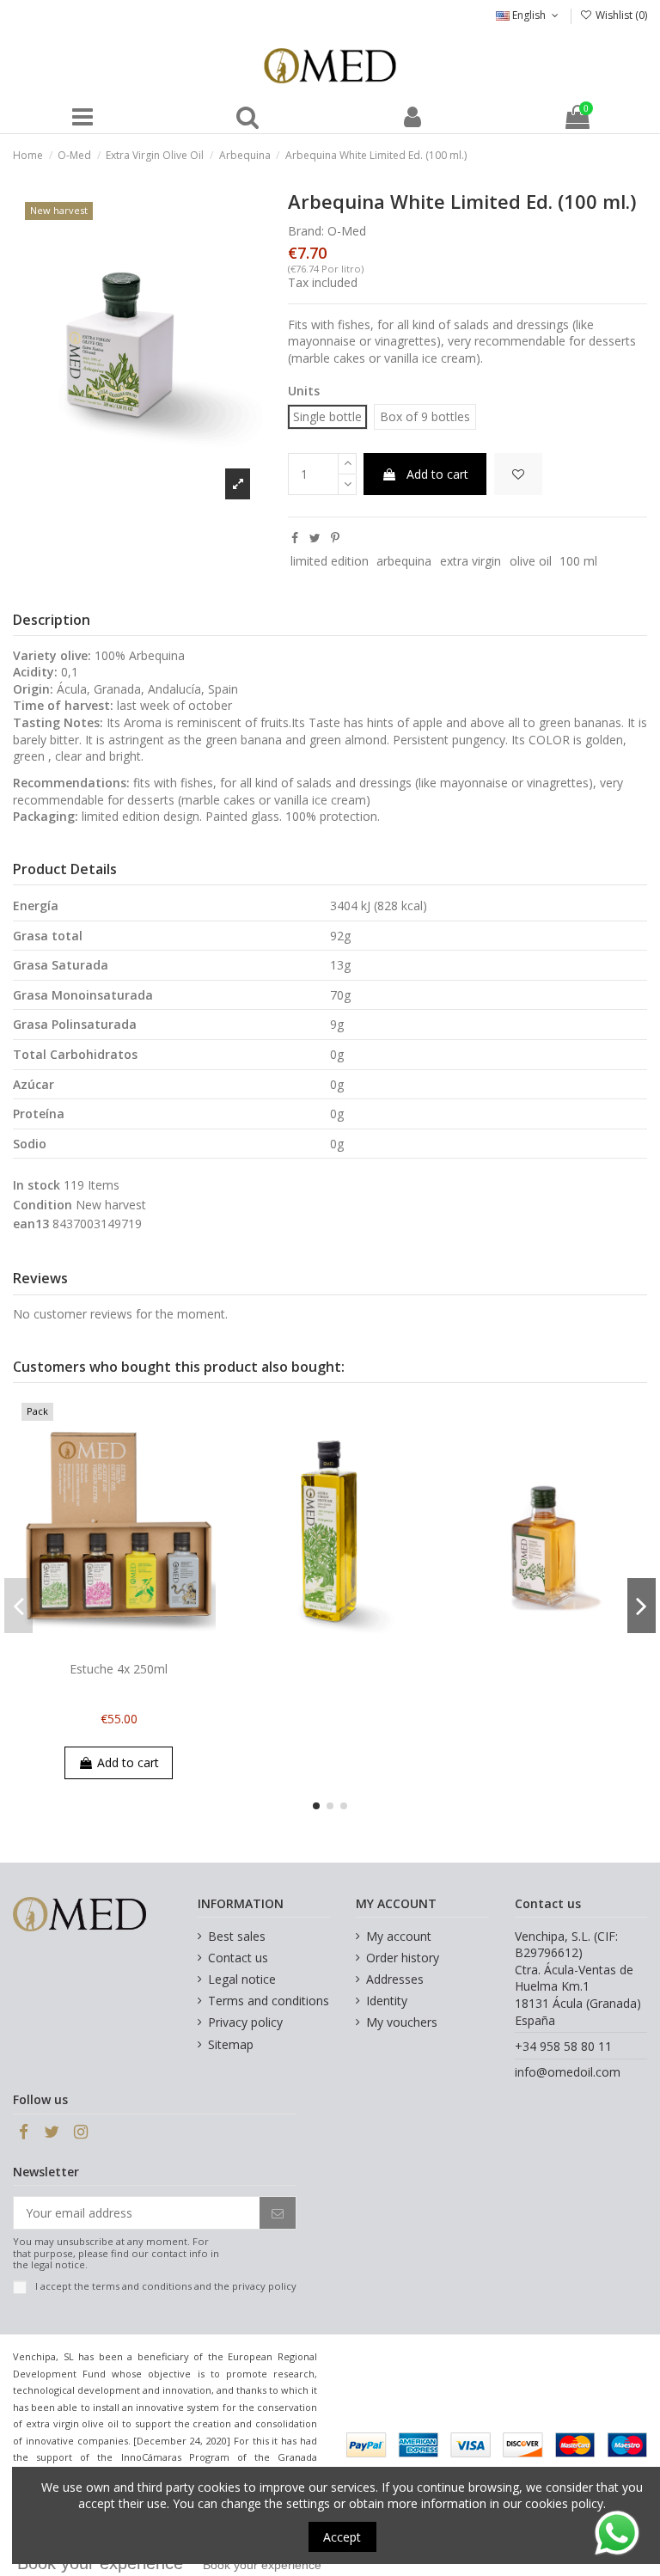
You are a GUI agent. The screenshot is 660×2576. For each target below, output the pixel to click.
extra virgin (471, 561)
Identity (387, 2001)
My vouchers (402, 2022)
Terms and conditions (269, 2001)
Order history (403, 1958)
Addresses (395, 1979)
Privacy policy (245, 2022)
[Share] (295, 538)
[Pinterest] (335, 538)
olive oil (531, 561)
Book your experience (262, 2565)
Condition (43, 1205)
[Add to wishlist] (518, 474)
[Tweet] (315, 538)
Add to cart (437, 474)
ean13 (31, 1224)
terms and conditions (142, 2286)
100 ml (578, 561)
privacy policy (264, 2286)
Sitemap (231, 2044)
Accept (342, 2537)
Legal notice (242, 1979)
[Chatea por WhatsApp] (617, 2532)
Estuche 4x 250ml (119, 1669)
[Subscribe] (278, 2213)
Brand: (306, 231)
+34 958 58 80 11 (563, 2046)
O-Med (347, 231)
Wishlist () (620, 15)
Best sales (237, 1936)
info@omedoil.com (568, 2072)
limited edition (330, 561)
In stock (37, 1185)
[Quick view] (131, 1648)
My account (399, 1936)
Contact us (238, 1958)
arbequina (404, 561)
